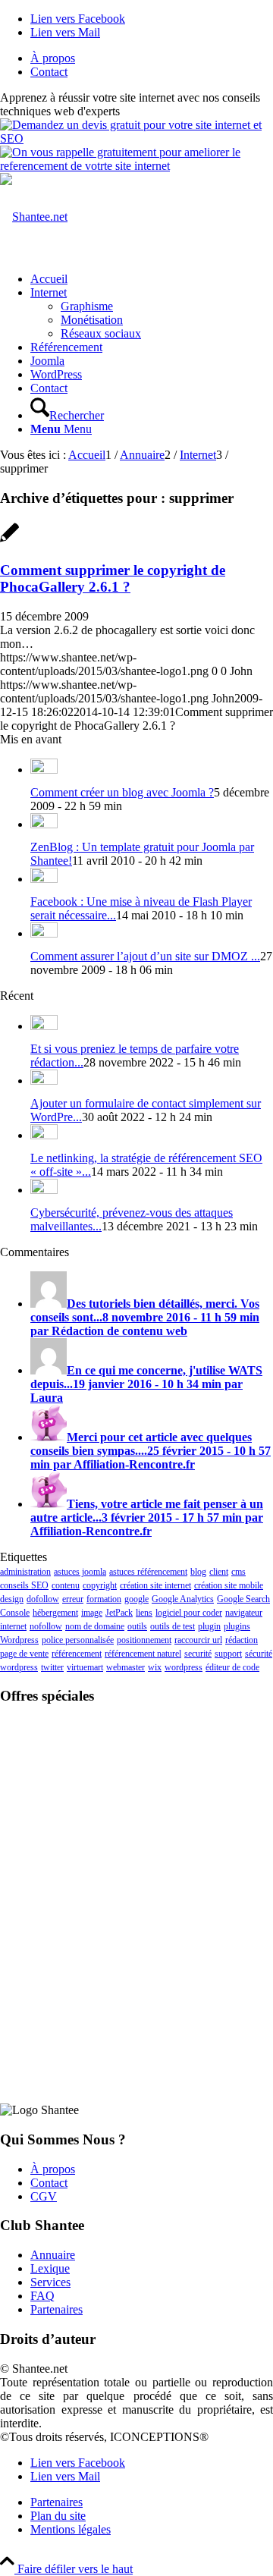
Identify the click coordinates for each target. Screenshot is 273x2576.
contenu (66, 1585)
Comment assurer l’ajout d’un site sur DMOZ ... (145, 956)
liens (144, 1613)
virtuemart (85, 1667)
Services (50, 2282)
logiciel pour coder (189, 1613)
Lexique (50, 2268)
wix (155, 1667)
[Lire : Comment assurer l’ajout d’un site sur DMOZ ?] (44, 933)
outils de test (173, 1626)
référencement (77, 1654)
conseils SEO (24, 1585)
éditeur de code (232, 1667)
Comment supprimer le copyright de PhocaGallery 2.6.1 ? (113, 578)
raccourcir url (198, 1640)
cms (238, 1572)
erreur (73, 1599)
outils (137, 1626)
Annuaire (53, 2255)
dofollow (43, 1599)
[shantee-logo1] (34, 217)
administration (25, 1572)
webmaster (126, 1667)
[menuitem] (152, 58)
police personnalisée (78, 1640)
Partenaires (56, 2309)
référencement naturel (143, 1654)
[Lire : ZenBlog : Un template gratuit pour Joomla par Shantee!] (44, 824)
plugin (209, 1626)
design (12, 1599)
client (219, 1572)
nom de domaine (95, 1626)
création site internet (155, 1585)
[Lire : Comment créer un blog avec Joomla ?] (44, 770)
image (92, 1613)
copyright (100, 1585)
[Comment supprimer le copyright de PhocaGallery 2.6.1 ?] (9, 540)
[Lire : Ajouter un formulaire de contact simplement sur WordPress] (44, 1081)
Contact (49, 72)
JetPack (119, 1613)
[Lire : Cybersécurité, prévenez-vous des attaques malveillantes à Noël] (44, 1190)
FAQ (42, 2296)
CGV (44, 2196)
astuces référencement (148, 1572)
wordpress (184, 1667)
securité (198, 1654)
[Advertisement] (136, 1813)
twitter (52, 1667)
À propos (53, 58)
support (228, 1654)
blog (198, 1572)
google (136, 1599)
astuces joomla (80, 1572)
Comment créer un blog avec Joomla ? (122, 792)
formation (104, 1599)
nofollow (46, 1626)
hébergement (55, 1613)
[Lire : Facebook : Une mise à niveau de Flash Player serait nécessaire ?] (44, 879)
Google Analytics (183, 1599)
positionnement (144, 1640)
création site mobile (229, 1585)
